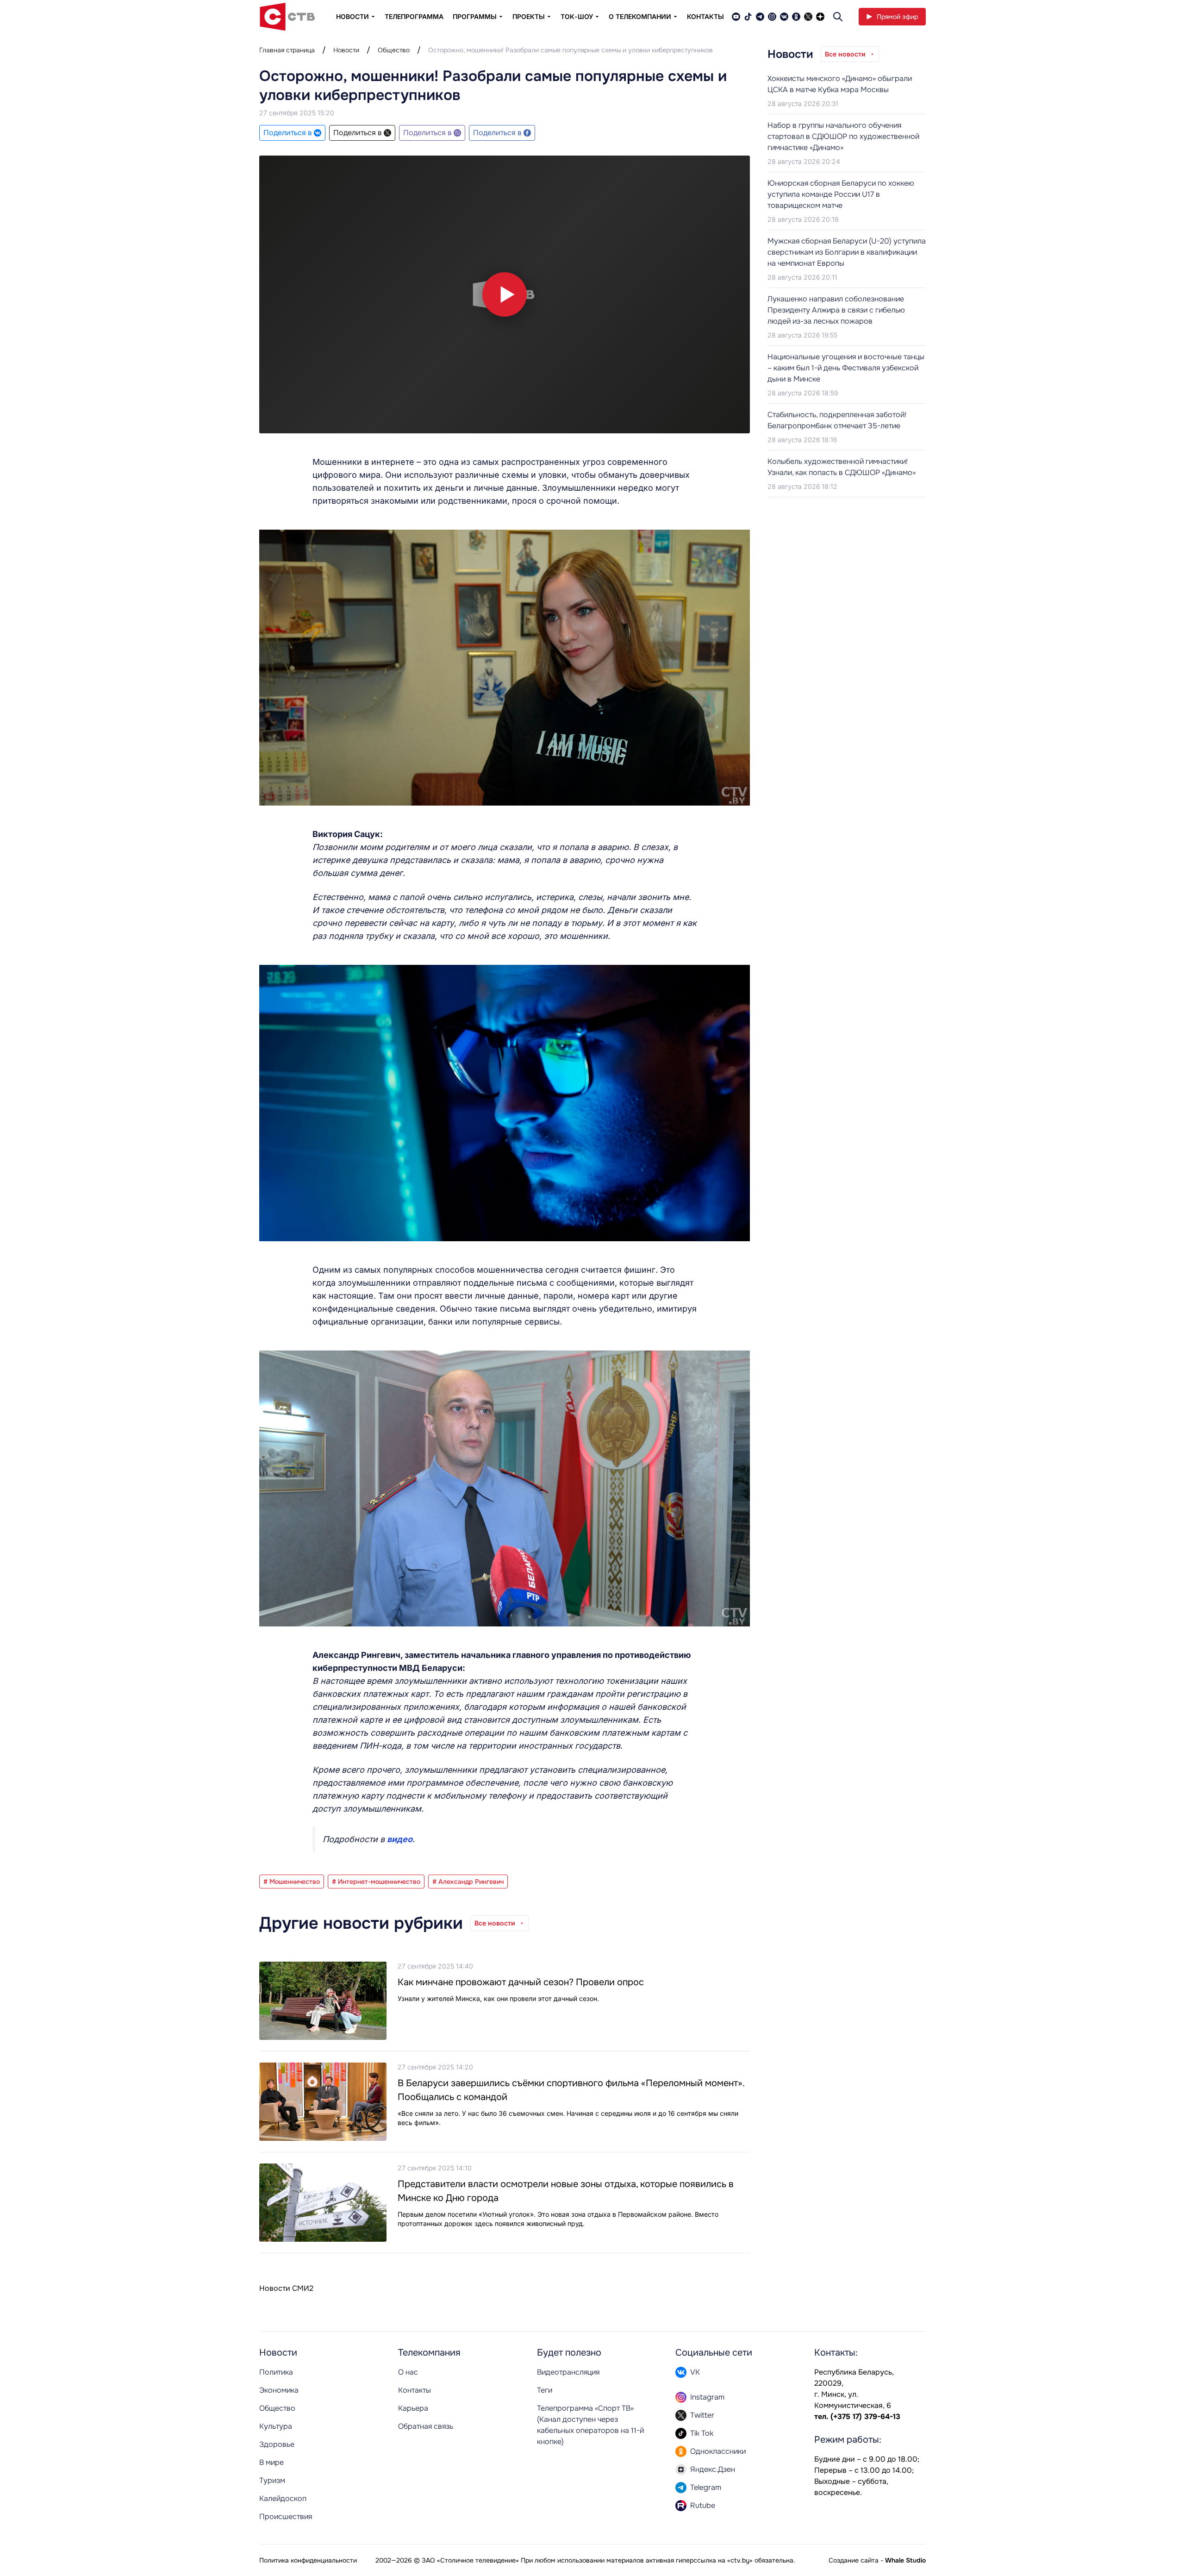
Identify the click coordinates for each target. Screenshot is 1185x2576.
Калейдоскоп (283, 2498)
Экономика (279, 2390)
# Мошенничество (292, 1882)
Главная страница (287, 50)
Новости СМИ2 (286, 2288)
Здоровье (277, 2444)
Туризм (272, 2480)
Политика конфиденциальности (308, 2560)
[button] (505, 294)
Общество (394, 50)
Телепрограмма (414, 16)
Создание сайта (854, 2560)
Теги (545, 2390)
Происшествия (286, 2517)
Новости (346, 50)
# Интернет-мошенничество (376, 1882)
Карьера (413, 2408)
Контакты (705, 16)
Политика (276, 2372)
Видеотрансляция (568, 2372)
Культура (276, 2426)
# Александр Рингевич (468, 1882)
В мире (271, 2462)
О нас (408, 2372)
